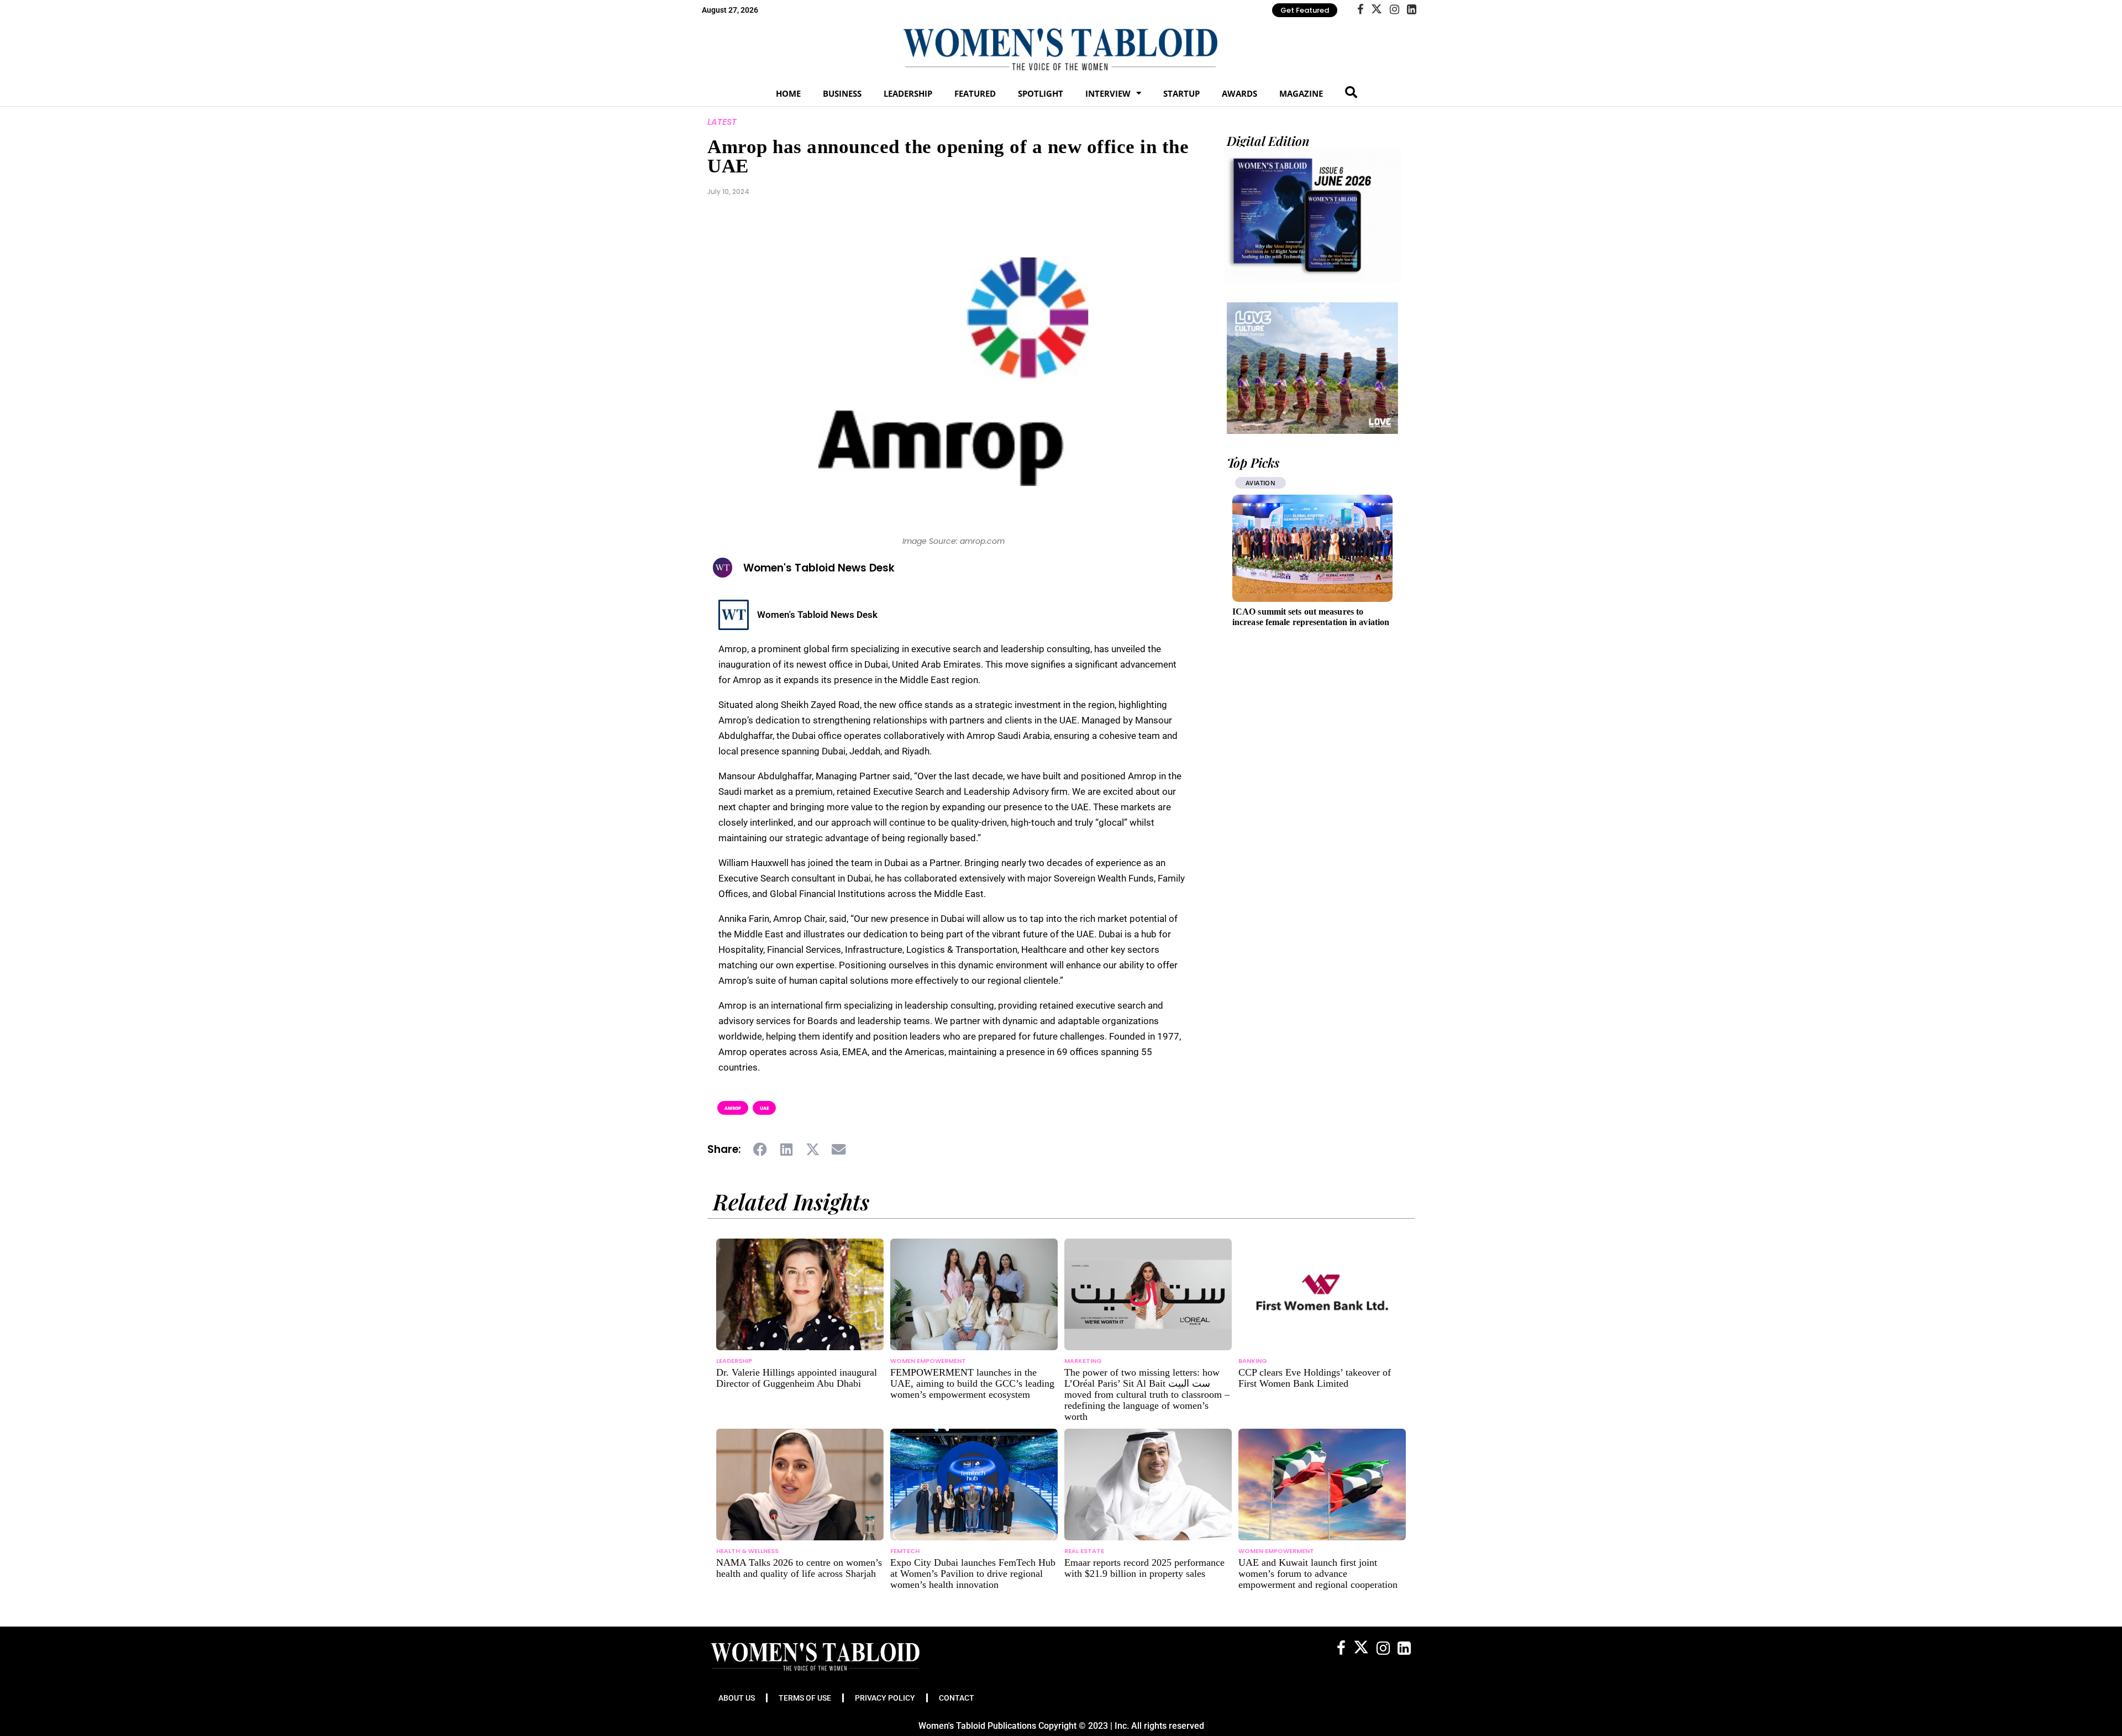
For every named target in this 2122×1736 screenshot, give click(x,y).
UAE (764, 1108)
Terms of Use (805, 1698)
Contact (957, 1698)
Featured (975, 93)
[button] (761, 1150)
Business (842, 93)
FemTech (905, 1551)
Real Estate (1084, 1551)
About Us (737, 1698)
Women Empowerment (928, 1361)
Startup (1181, 93)
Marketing (1083, 1361)
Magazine (1301, 93)
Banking (1253, 1361)
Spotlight (1041, 93)
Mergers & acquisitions (1287, 483)
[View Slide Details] (1312, 368)
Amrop (733, 1108)
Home (788, 93)
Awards (1239, 93)
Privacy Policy (885, 1698)
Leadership (908, 93)
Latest (722, 122)
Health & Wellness (747, 1551)
